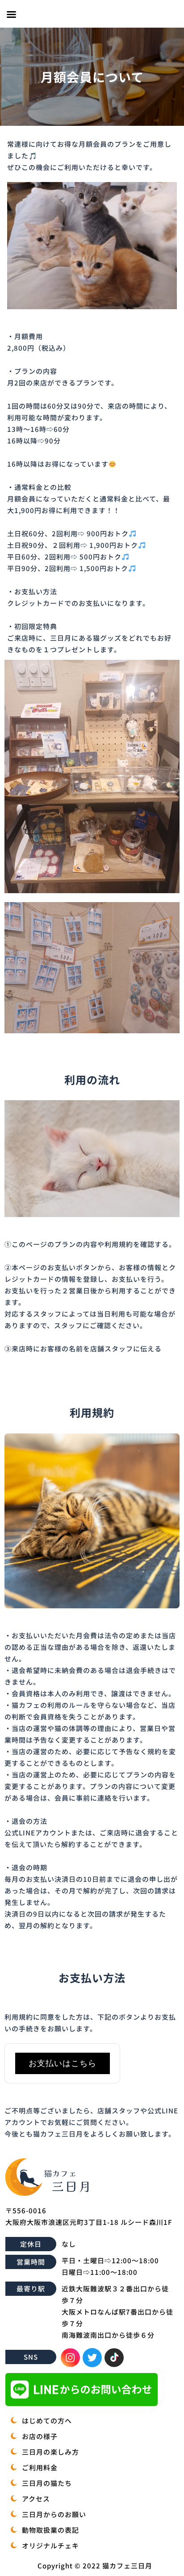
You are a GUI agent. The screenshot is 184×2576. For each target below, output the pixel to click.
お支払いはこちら (63, 2063)
